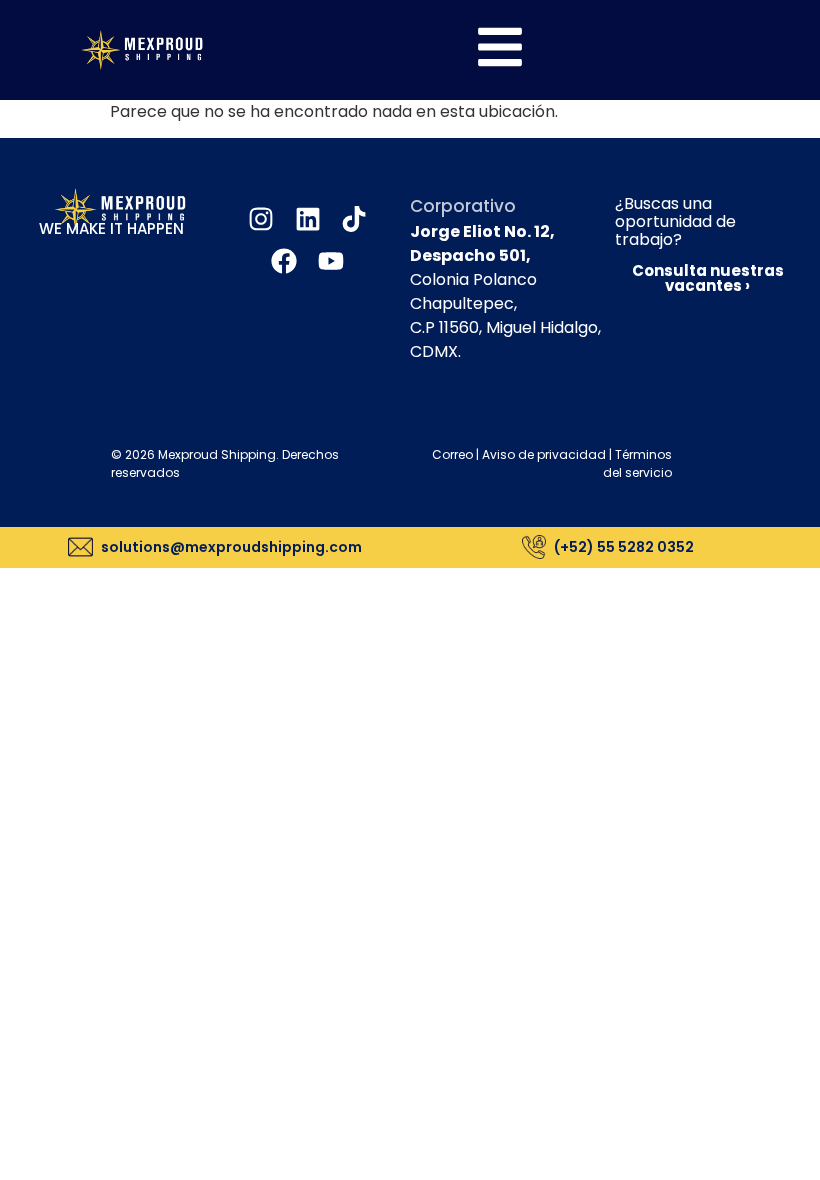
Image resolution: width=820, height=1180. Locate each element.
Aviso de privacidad (544, 454)
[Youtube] (331, 261)
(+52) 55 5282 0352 (624, 547)
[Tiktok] (354, 219)
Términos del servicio (637, 463)
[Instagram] (261, 219)
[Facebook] (284, 261)
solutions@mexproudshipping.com (231, 547)
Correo (452, 454)
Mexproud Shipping (217, 454)
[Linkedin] (308, 219)
